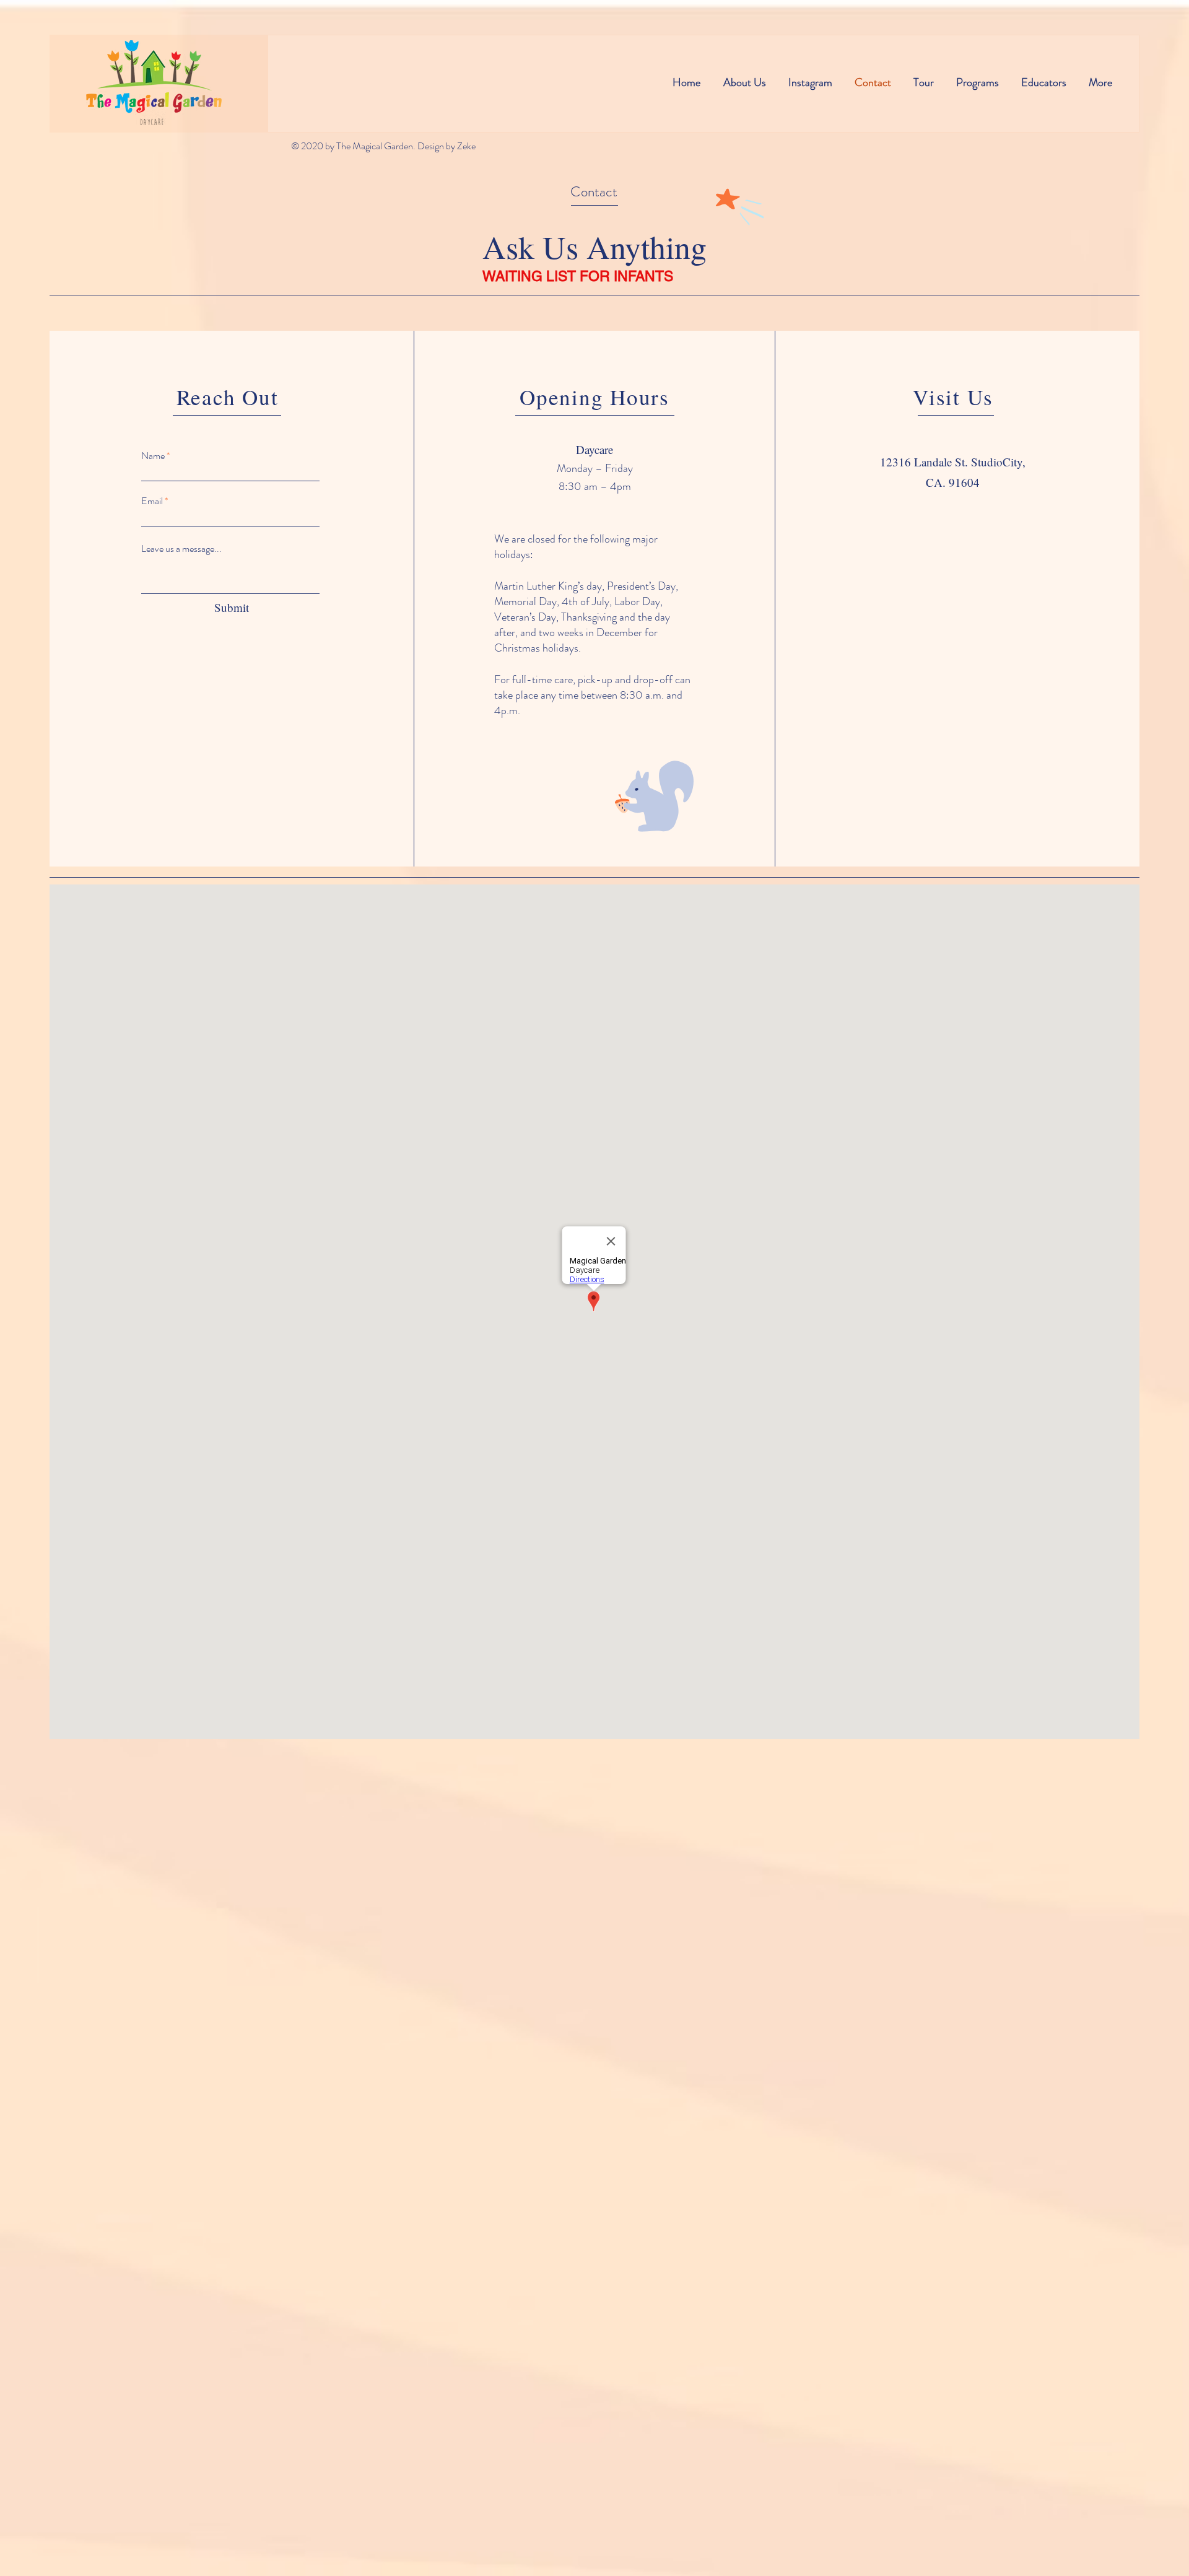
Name (153, 456)
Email (152, 501)
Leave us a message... (181, 549)
